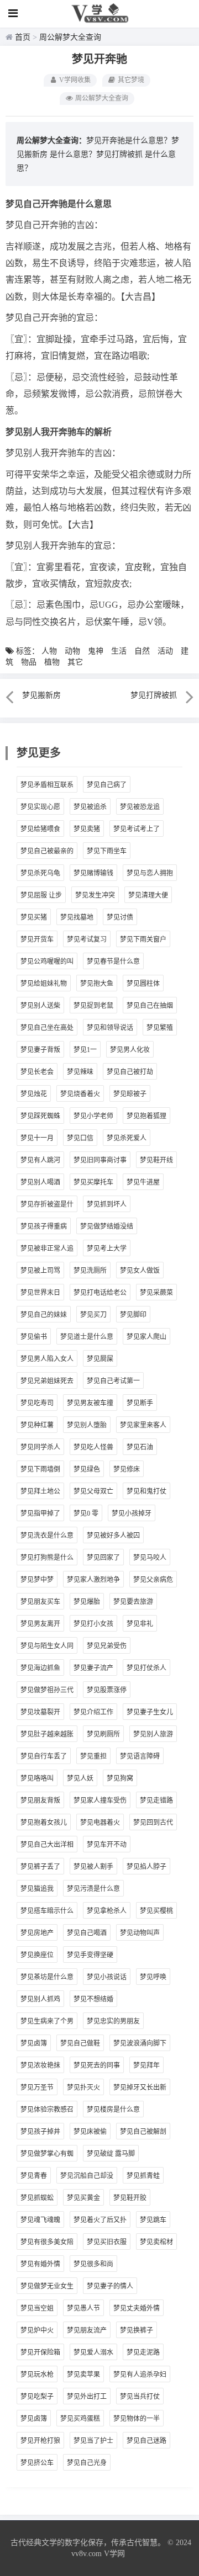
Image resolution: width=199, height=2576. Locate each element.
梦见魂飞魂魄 (40, 2220)
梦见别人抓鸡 (40, 1999)
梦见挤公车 (37, 2463)
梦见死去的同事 (97, 2065)
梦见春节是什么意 (113, 962)
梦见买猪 (34, 917)
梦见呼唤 (153, 1977)
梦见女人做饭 (140, 1271)
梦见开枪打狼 (40, 2441)
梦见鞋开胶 (130, 2198)
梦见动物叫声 (140, 1933)
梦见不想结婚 (93, 1999)
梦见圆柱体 (143, 984)
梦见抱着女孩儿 (44, 1823)
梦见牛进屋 (143, 1182)
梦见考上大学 (107, 1249)
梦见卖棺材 (156, 2242)
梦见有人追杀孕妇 (140, 2375)
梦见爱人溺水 (93, 2352)
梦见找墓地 (77, 917)
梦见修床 (127, 1469)
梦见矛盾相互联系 (47, 785)
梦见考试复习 (87, 939)
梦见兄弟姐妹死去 (47, 1381)
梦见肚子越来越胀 (47, 1734)
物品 (29, 662)
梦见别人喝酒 (40, 1182)
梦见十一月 (37, 1138)
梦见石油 (140, 1447)
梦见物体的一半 (137, 2419)
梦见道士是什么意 (87, 1337)
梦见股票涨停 (107, 1690)
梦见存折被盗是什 (47, 1204)
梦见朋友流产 (87, 2330)
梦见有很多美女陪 (47, 2242)
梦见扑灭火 (83, 2088)
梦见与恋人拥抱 (150, 873)
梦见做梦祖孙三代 (47, 1690)
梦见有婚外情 (40, 2264)
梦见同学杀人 (40, 1447)
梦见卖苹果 (83, 2375)
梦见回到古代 (153, 1823)
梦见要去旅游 (133, 1602)
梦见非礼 (140, 1624)
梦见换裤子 (137, 2330)
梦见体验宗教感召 (47, 2110)
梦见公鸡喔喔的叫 (47, 962)
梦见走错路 (156, 1800)
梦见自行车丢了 (44, 1756)
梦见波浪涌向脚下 (140, 2043)
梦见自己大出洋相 (47, 1845)
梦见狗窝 (120, 1778)
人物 (49, 651)
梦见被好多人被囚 (113, 1536)
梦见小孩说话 (107, 1977)
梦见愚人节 (83, 2308)
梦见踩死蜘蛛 (40, 1116)
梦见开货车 (37, 939)
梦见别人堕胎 (87, 1425)
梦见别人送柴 (40, 1006)
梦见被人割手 (93, 1867)
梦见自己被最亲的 (47, 851)
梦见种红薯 (37, 1425)
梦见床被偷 (90, 2132)
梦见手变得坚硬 (90, 1955)
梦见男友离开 (40, 1624)
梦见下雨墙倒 (40, 1469)
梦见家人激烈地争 (93, 1580)
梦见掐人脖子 (146, 1867)
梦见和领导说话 (110, 1028)
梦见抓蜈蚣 (37, 2198)
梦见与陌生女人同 (47, 1646)
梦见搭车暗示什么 (47, 1911)
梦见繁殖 (160, 1028)
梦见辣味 (80, 1072)
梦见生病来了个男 (47, 2021)
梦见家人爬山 (146, 1337)
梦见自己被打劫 (130, 1072)
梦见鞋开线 (156, 1160)
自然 (142, 651)
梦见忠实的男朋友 (113, 2021)
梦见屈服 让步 (41, 895)
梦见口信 (80, 1138)
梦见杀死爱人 (127, 1138)
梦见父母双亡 (93, 1491)
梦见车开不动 (107, 1845)
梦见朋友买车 (40, 1602)
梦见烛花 (34, 1094)
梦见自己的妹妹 (44, 1315)
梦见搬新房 (41, 695)
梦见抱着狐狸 (146, 1116)
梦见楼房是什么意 (113, 2110)
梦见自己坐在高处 (47, 1028)
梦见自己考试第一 (113, 1381)
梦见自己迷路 (146, 2441)
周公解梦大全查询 (70, 37)
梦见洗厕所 (90, 1271)
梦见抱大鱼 (97, 984)
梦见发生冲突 (95, 895)
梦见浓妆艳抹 (40, 2065)
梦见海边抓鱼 (40, 1668)
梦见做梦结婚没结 (107, 1226)
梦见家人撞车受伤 (100, 1800)
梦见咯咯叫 (37, 1778)
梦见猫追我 (37, 1889)
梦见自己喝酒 (87, 1933)
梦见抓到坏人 (107, 1204)
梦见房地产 (37, 1933)
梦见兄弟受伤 (107, 1646)
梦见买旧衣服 (107, 2242)
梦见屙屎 (100, 1359)
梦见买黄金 (83, 2198)
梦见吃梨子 (37, 2397)
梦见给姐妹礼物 (44, 984)
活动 (165, 651)
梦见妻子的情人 (110, 2286)
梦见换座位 (37, 1955)
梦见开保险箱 (40, 2352)
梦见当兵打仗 (140, 2397)
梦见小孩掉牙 (132, 1513)
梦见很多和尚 (93, 2264)
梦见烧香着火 (80, 1094)
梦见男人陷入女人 (47, 1359)
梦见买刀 (93, 1315)
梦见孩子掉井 (40, 2132)
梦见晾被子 (130, 1094)
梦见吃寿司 (37, 1403)
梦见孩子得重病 (44, 1226)
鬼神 (96, 651)
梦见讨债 (120, 917)
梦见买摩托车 (93, 1182)
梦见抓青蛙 (143, 2176)
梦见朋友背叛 (40, 1800)
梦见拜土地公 (40, 1491)
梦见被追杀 (90, 807)
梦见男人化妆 (130, 1050)
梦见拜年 (146, 2065)
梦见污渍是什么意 (93, 1889)
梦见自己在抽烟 (150, 1006)
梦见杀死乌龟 (40, 873)
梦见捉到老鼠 (93, 1006)
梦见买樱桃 (156, 1911)
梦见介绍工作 (93, 1712)
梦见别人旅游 (153, 1734)
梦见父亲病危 (153, 1580)
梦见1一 (85, 1050)
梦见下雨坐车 (107, 851)
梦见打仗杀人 (146, 1668)
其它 (75, 662)
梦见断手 (140, 1403)
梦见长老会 (37, 1072)
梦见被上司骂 (40, 1271)
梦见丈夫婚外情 (137, 2308)
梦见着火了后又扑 (100, 2220)
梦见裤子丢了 (40, 1867)
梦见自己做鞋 (80, 2043)
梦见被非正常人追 (47, 1249)
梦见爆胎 (87, 1602)
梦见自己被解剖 (143, 2132)
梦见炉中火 (37, 2330)
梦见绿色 (87, 1469)
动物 (72, 651)
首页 (23, 37)
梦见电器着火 (100, 1823)
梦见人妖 (80, 1778)
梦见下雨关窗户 (143, 939)
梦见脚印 (133, 1315)
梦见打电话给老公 (100, 1293)
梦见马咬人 (150, 1558)
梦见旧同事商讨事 (100, 1160)
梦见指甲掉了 (40, 1513)
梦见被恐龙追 (140, 807)
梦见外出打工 (87, 2397)
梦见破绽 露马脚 (111, 2154)
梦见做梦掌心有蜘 (47, 2154)
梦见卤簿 (34, 2043)
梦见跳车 (153, 2220)
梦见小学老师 (93, 1116)
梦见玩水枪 (37, 2375)
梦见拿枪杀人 (107, 1911)
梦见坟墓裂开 (40, 1712)
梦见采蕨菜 (156, 1293)
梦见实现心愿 (40, 807)
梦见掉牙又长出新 (140, 2088)
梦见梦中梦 (37, 1580)
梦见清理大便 (148, 895)
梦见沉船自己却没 (87, 2176)
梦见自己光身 (87, 2463)
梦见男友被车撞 (90, 1403)
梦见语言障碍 (140, 1756)
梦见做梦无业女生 (47, 2286)
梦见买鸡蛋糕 (80, 2419)
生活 (119, 651)
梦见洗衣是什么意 (47, 1536)
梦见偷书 (34, 1337)
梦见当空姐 (37, 2308)
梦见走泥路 (143, 2352)
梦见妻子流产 (93, 1668)
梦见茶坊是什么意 (47, 1977)
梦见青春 (34, 2176)
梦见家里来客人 (143, 1425)
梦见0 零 (86, 1513)
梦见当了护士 (93, 2441)
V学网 (114, 2554)
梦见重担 (93, 1756)
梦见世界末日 (40, 1293)
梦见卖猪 (87, 829)
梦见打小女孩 (93, 1624)
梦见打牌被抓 (119, 154)
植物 (52, 662)
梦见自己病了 (107, 785)
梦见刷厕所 (103, 1734)
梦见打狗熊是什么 (47, 1558)
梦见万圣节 (37, 2088)
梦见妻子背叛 (40, 1050)
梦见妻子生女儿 (150, 1712)
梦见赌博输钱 (93, 873)
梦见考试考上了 (137, 829)
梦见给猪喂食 (40, 829)
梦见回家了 (103, 1558)
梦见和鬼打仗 (146, 1491)
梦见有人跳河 (40, 1160)
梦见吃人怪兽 (93, 1447)
